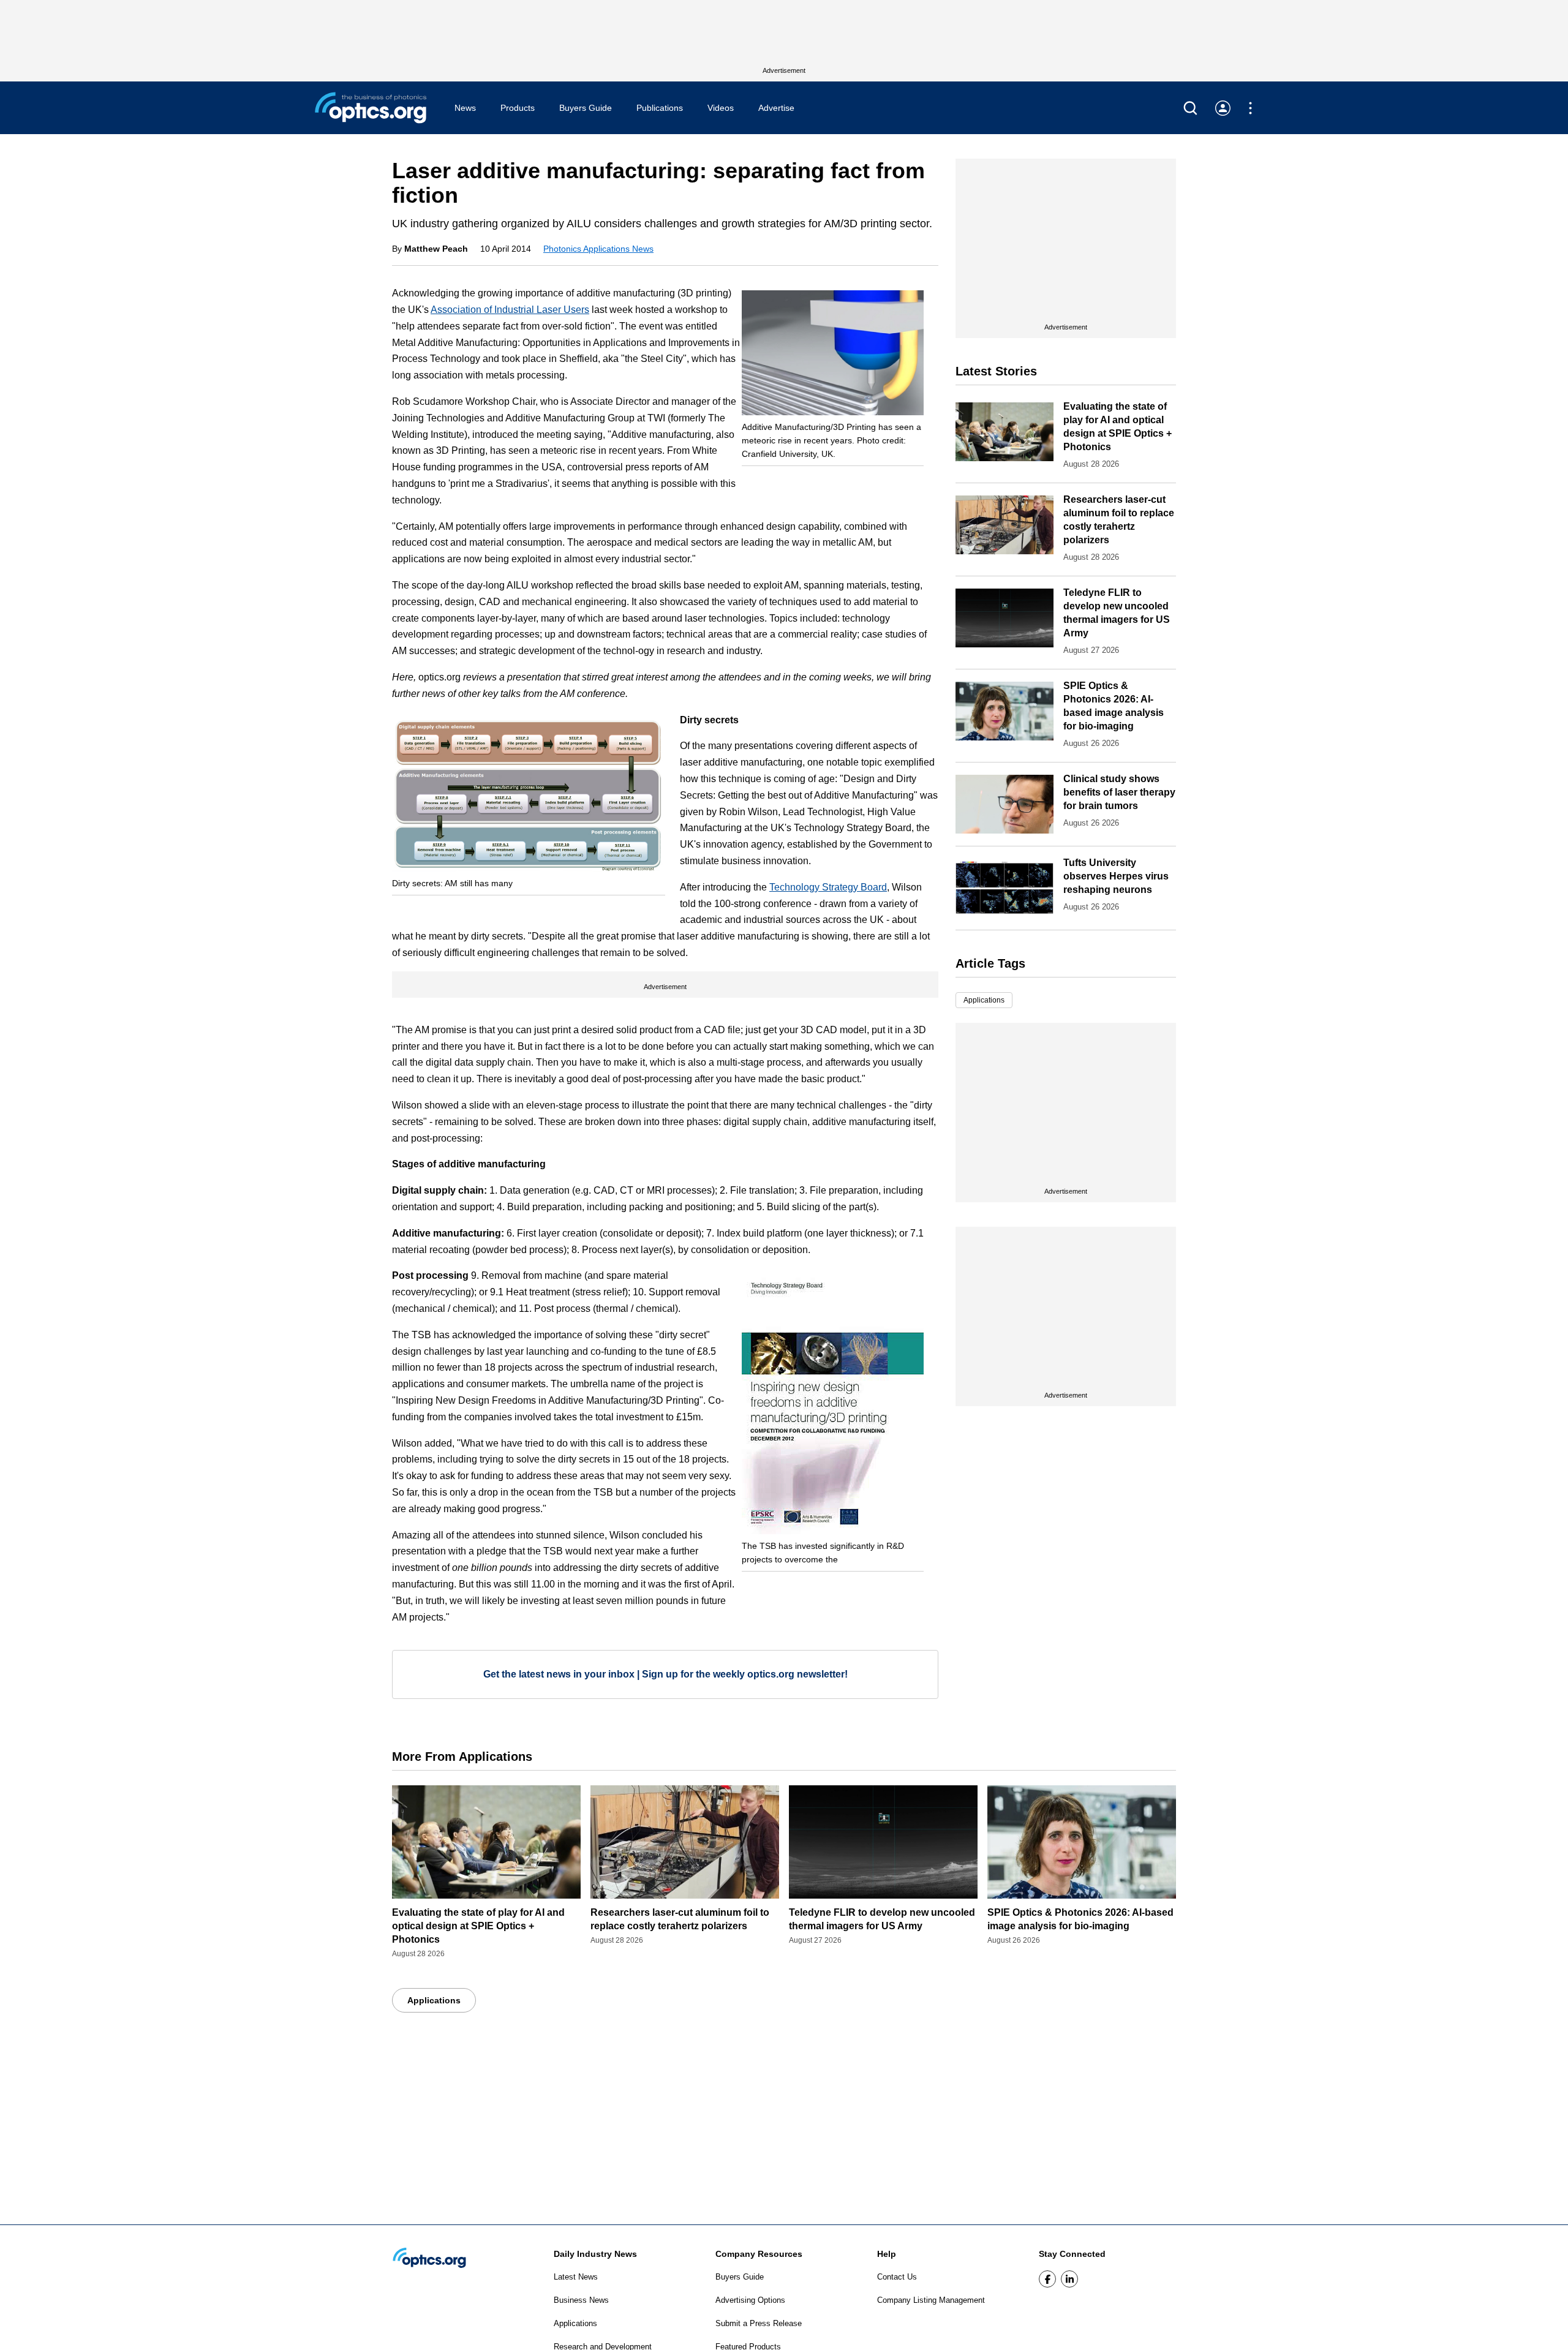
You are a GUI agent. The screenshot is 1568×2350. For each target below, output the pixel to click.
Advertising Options (750, 2300)
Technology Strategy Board (828, 887)
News (465, 108)
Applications (984, 1000)
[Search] (1190, 108)
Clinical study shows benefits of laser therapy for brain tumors (1119, 792)
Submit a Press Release (759, 2323)
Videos (721, 108)
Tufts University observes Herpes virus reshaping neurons (1116, 876)
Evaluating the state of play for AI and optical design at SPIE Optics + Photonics (478, 1926)
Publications (660, 108)
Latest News (576, 2277)
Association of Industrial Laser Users (510, 310)
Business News (581, 2300)
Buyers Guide (586, 108)
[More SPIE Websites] (1250, 108)
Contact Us (897, 2277)
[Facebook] (1047, 2279)
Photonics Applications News (598, 249)
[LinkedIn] (1069, 2279)
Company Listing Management (931, 2300)
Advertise (776, 108)
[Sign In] (1223, 108)
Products (518, 108)
